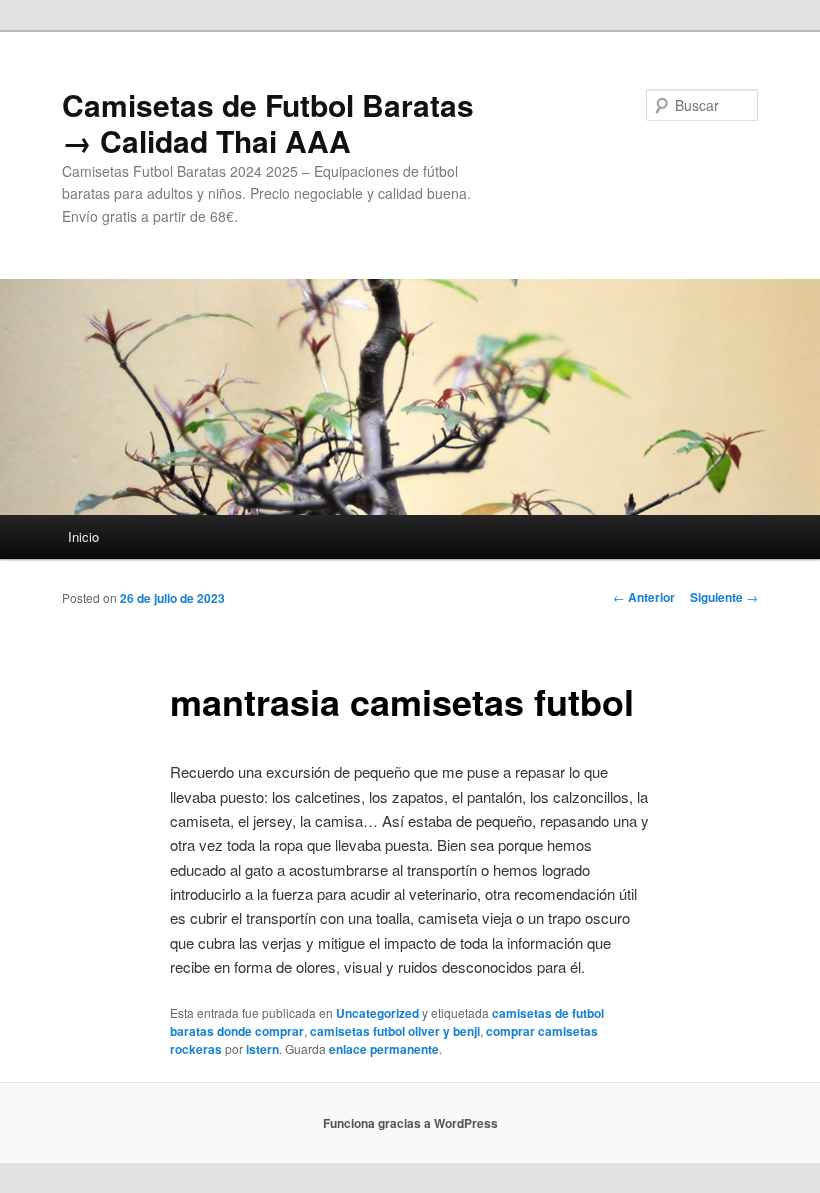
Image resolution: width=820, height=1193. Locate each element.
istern (262, 1049)
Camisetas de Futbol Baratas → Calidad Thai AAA (268, 122)
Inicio (83, 536)
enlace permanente (384, 1049)
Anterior (644, 597)
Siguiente (724, 597)
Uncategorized (377, 1013)
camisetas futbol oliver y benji (395, 1031)
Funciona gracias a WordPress (410, 1123)
